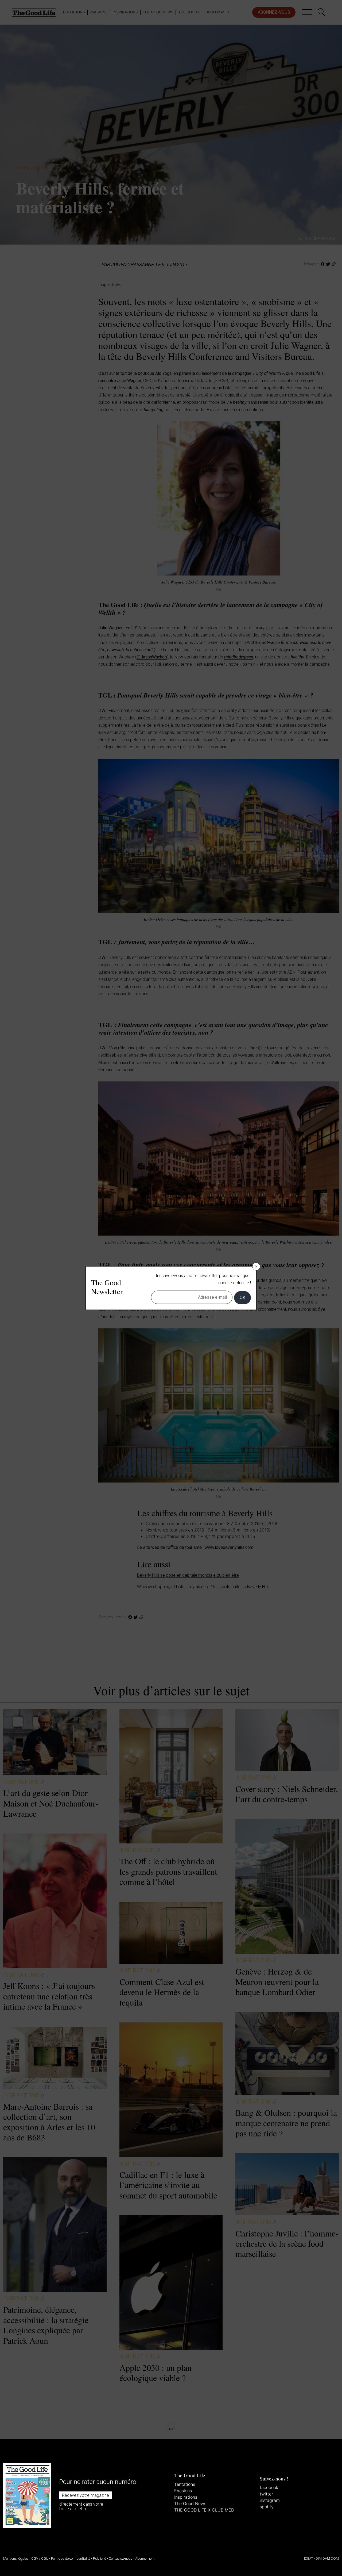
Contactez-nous (121, 2558)
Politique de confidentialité (71, 2558)
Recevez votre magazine (85, 2495)
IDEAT (308, 2558)
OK (242, 1297)
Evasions (183, 2491)
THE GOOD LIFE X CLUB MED (204, 2510)
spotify (267, 2507)
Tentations (185, 2484)
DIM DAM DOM (327, 2558)
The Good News (190, 2503)
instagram (270, 2500)
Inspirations (186, 2497)
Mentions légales (16, 2558)
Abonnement (145, 2558)
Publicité (100, 2558)
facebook (269, 2487)
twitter (266, 2494)
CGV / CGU (40, 2558)
